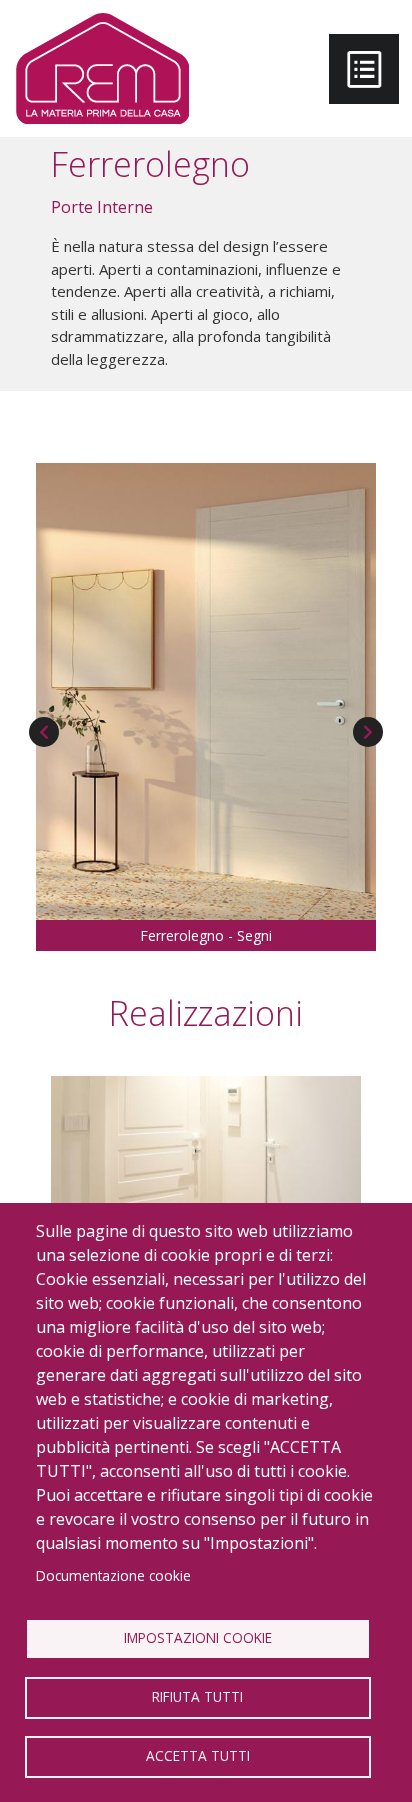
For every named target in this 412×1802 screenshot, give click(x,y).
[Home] (102, 68)
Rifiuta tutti (197, 1696)
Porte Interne (102, 207)
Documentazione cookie (113, 1575)
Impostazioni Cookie (198, 1637)
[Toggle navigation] (364, 69)
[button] (206, 689)
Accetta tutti (198, 1755)
